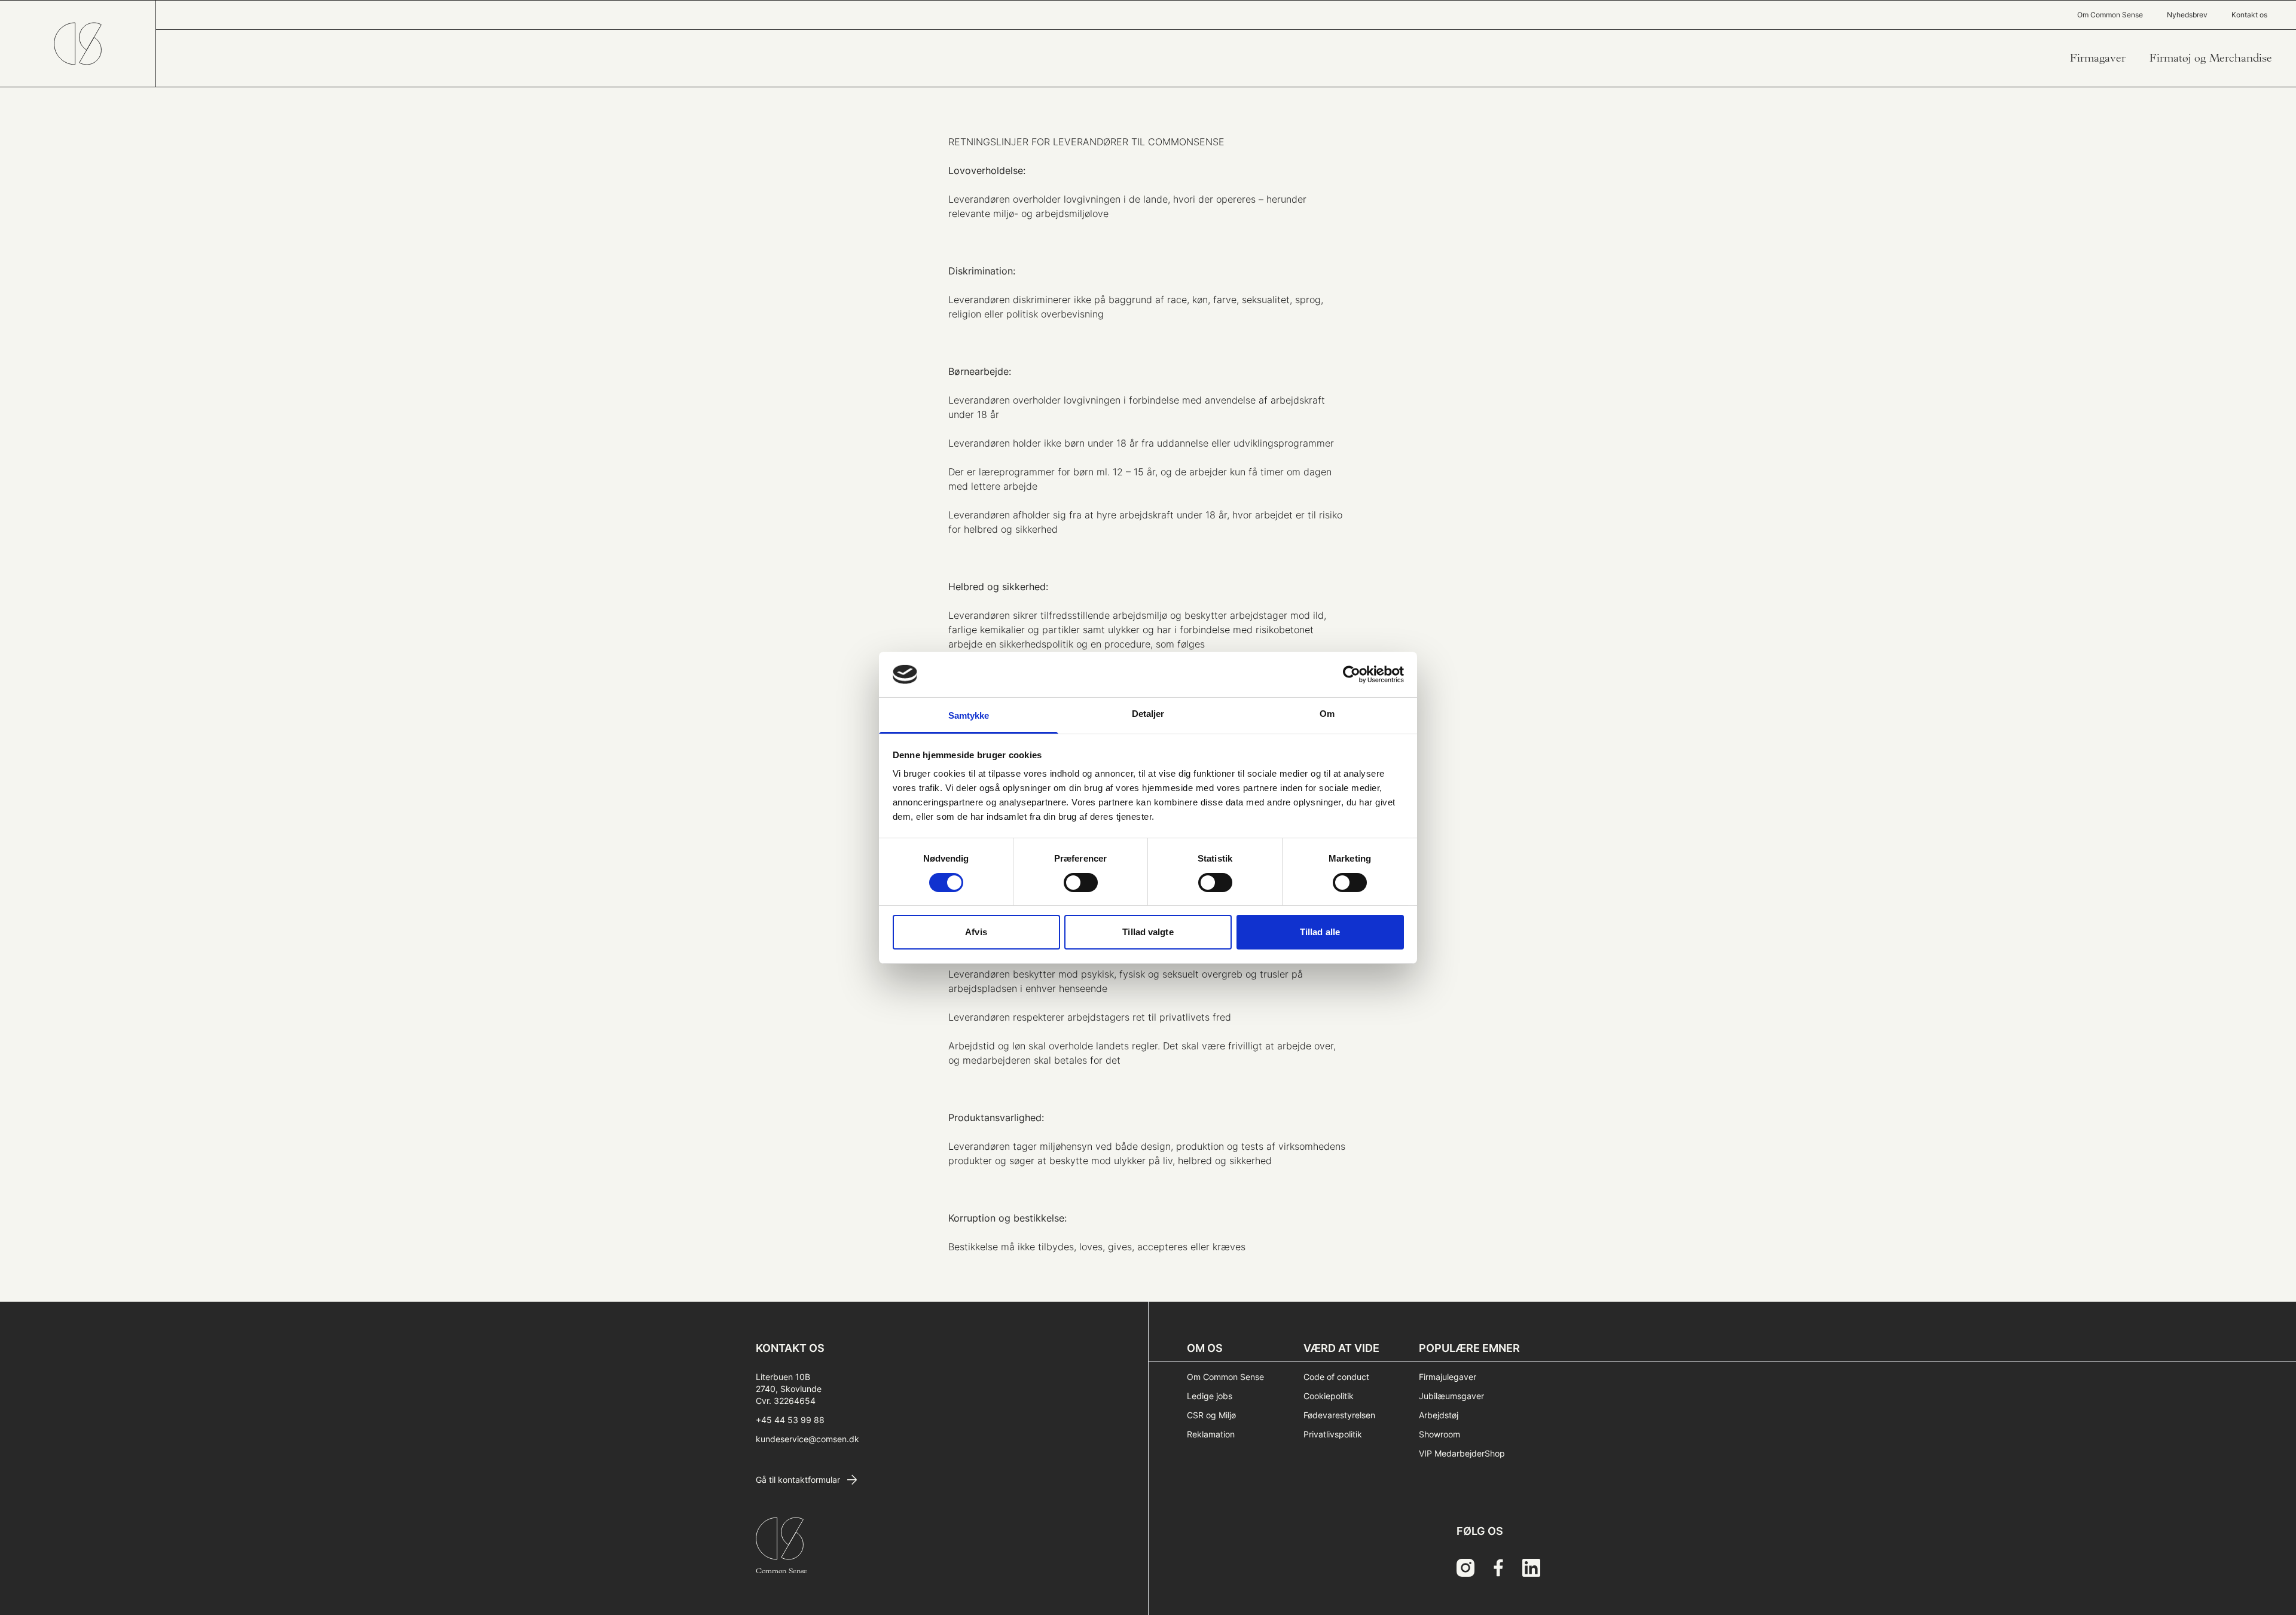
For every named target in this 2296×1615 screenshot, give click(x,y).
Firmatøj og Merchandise (2211, 58)
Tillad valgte (1148, 932)
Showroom (1439, 1434)
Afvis (976, 932)
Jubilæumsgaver (1451, 1396)
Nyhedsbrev (2187, 15)
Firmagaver (2098, 58)
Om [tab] (1327, 714)
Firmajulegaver (1448, 1377)
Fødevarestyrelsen (1339, 1415)
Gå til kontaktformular (798, 1480)
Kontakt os (2249, 15)
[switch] (1081, 883)
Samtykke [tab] (969, 715)
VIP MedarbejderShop (1462, 1453)
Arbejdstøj (1439, 1415)
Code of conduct (1336, 1377)
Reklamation (1211, 1434)
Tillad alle (1320, 932)
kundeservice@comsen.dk (807, 1439)
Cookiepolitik (1329, 1396)
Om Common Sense (2110, 15)
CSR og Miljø (1211, 1415)
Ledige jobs (1210, 1396)
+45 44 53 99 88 (790, 1420)
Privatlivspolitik (1333, 1434)
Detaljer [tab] (1148, 714)
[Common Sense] (78, 44)
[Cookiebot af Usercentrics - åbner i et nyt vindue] (1352, 674)
